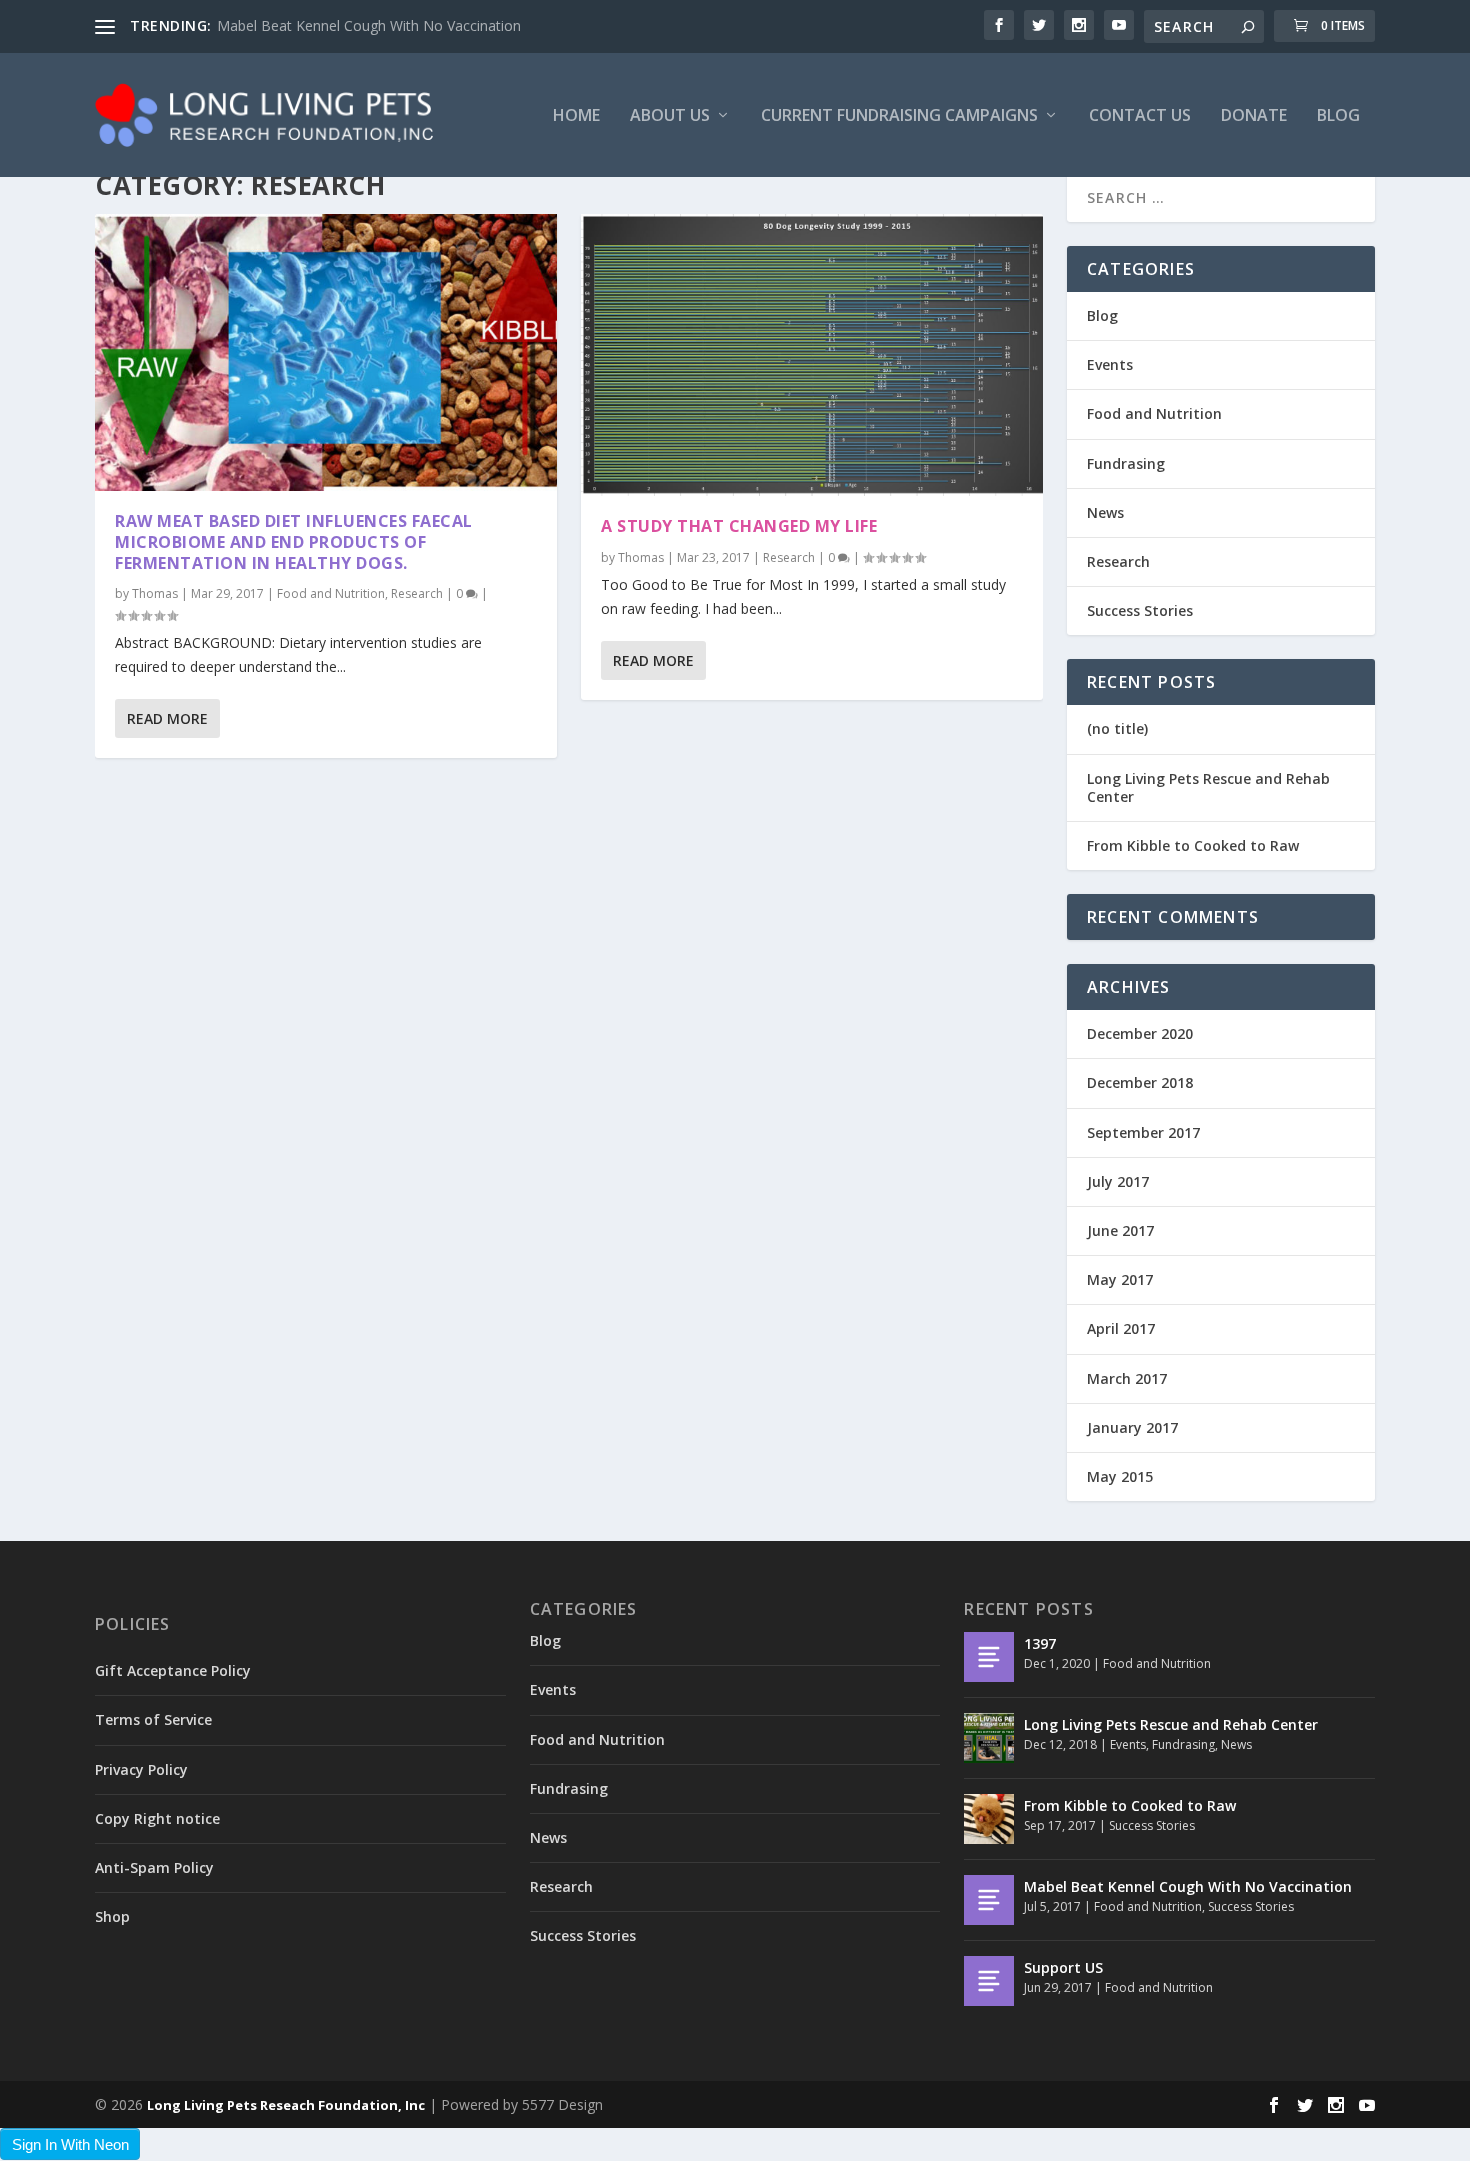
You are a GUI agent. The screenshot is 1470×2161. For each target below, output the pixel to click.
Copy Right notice (157, 1818)
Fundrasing (1126, 463)
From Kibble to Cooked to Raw (1193, 845)
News (1105, 512)
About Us (670, 116)
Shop (112, 1916)
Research (417, 593)
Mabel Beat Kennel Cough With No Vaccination (369, 25)
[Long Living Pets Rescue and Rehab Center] (989, 1738)
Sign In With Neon (70, 2144)
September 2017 (1143, 1132)
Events (1110, 364)
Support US (1063, 1967)
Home (576, 116)
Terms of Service (153, 1719)
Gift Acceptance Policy (173, 1670)
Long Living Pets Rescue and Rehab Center (1208, 787)
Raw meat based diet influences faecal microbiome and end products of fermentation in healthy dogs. (294, 542)
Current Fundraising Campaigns (899, 116)
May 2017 (1120, 1279)
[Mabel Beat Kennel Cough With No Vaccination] (989, 1900)
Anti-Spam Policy (154, 1867)
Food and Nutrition (331, 593)
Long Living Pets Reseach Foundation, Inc (286, 2105)
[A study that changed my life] (812, 355)
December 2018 (1140, 1082)
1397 (1040, 1643)
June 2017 (1120, 1230)
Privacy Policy (141, 1769)
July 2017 (1118, 1181)
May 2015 (1120, 1476)
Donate (1254, 116)
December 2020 (1140, 1033)
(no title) (1117, 728)
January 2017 (1132, 1427)
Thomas (155, 593)
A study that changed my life (739, 526)
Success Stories (1140, 610)
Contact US (1140, 116)
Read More (167, 718)
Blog (1338, 116)
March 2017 (1127, 1378)
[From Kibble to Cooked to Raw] (989, 1819)
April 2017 (1121, 1328)
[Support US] (989, 1981)
